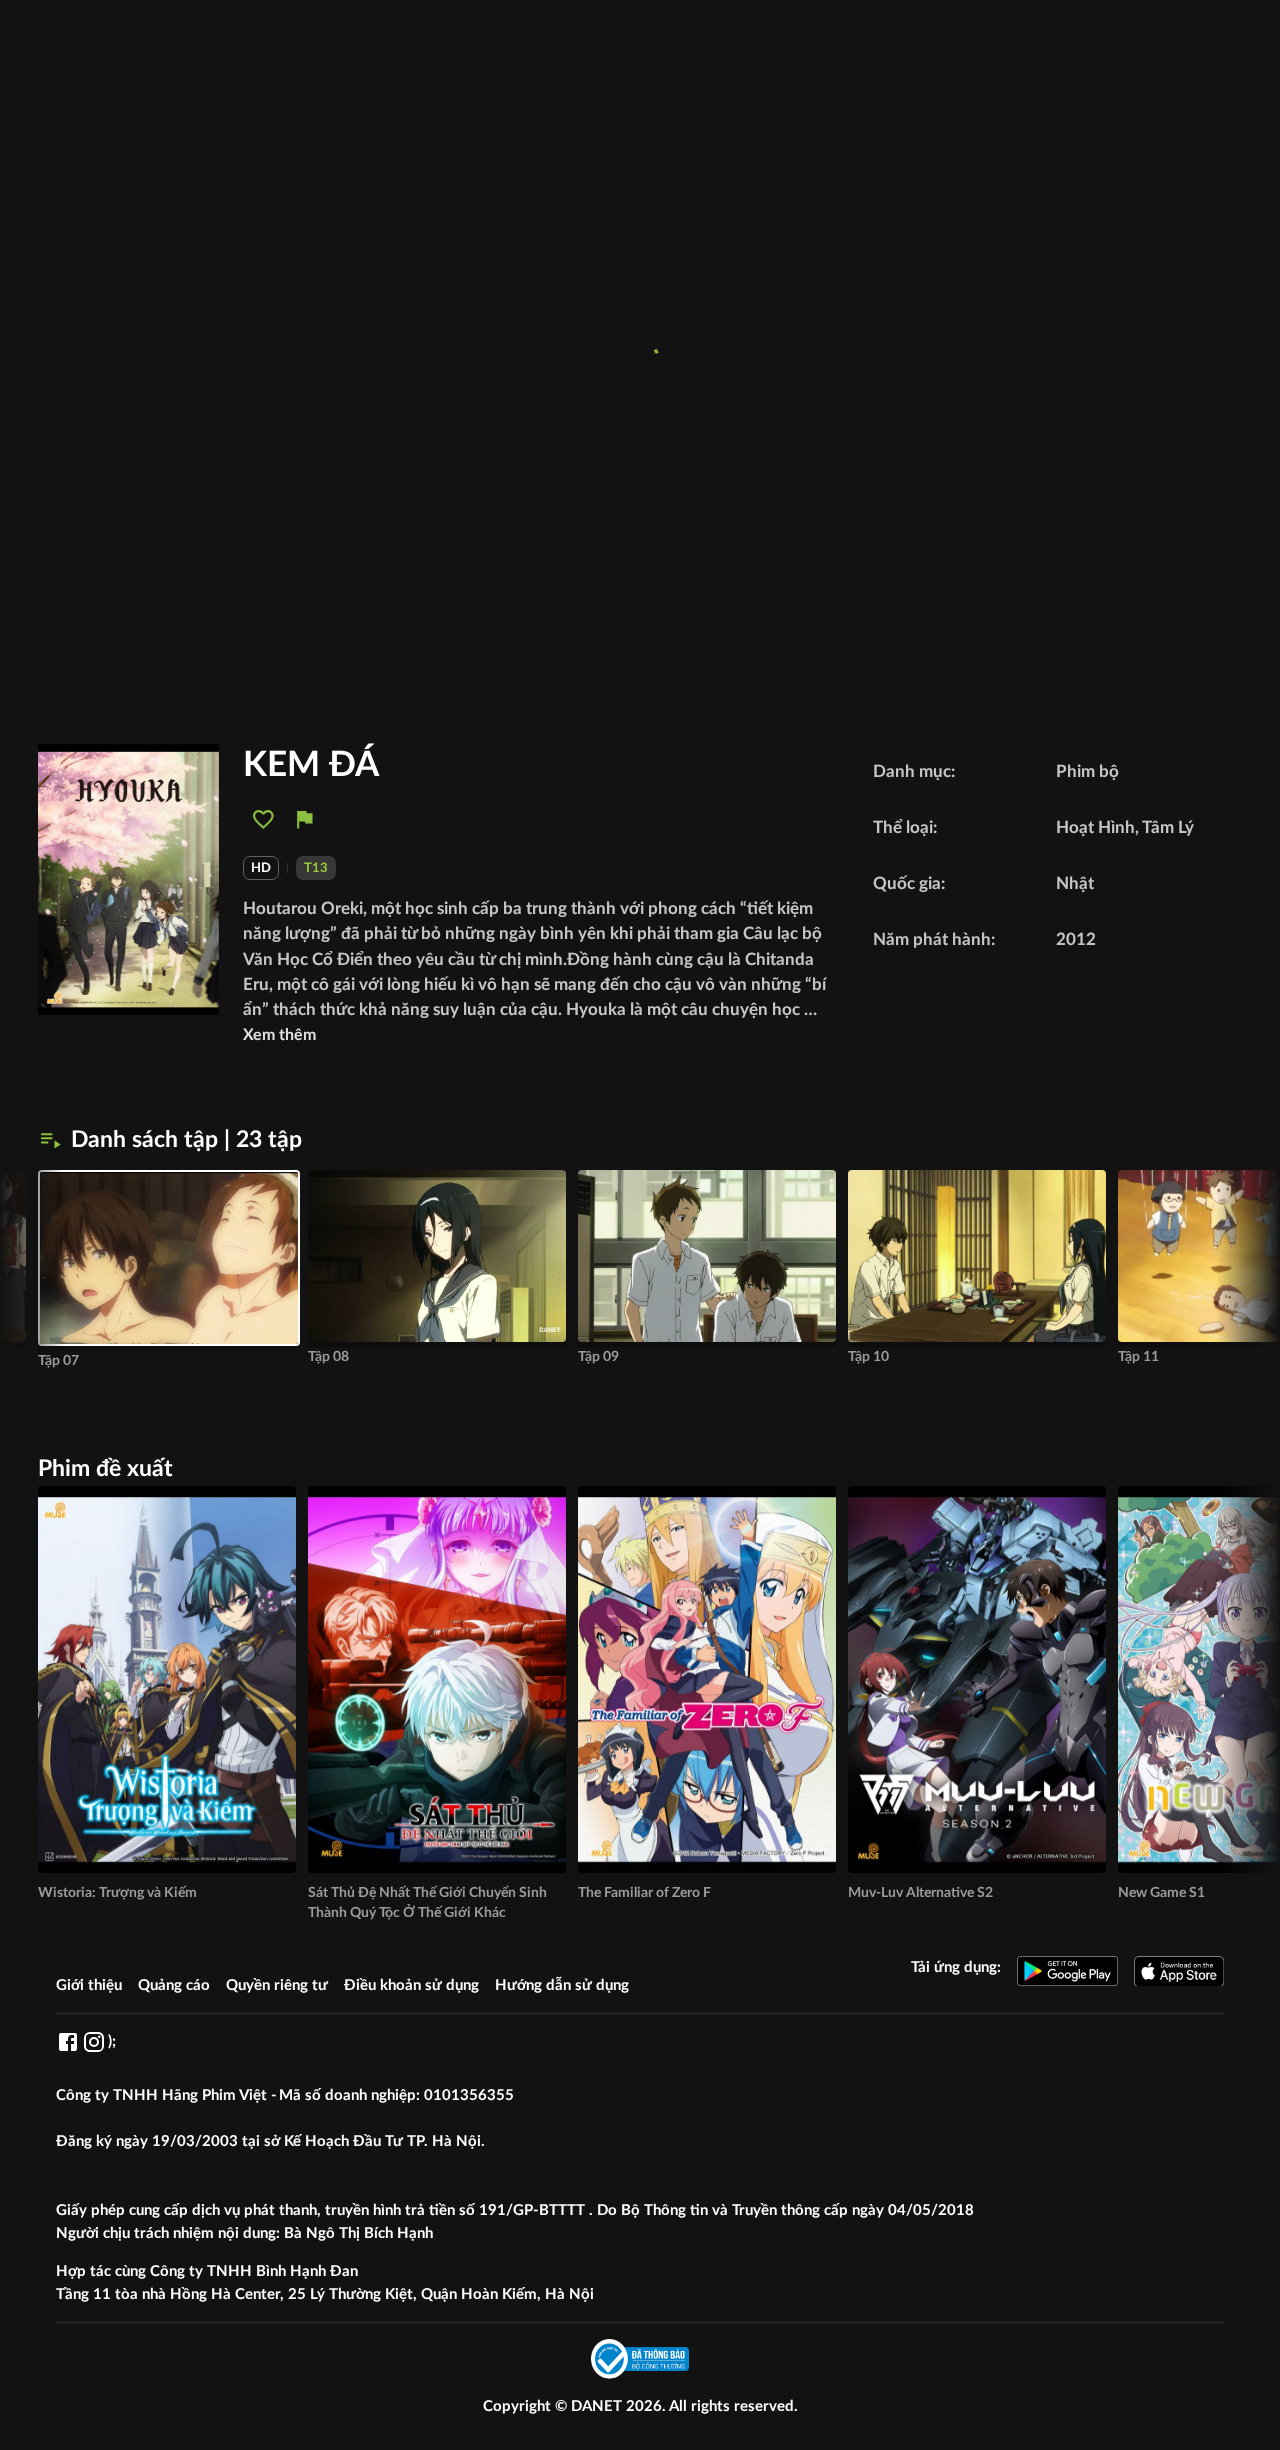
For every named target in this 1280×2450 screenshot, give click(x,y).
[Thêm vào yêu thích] (263, 819)
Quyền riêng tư (277, 1985)
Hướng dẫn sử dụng (562, 1985)
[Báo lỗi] (304, 819)
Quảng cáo (174, 1985)
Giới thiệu (89, 1985)
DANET (598, 2406)
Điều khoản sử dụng (411, 1985)
